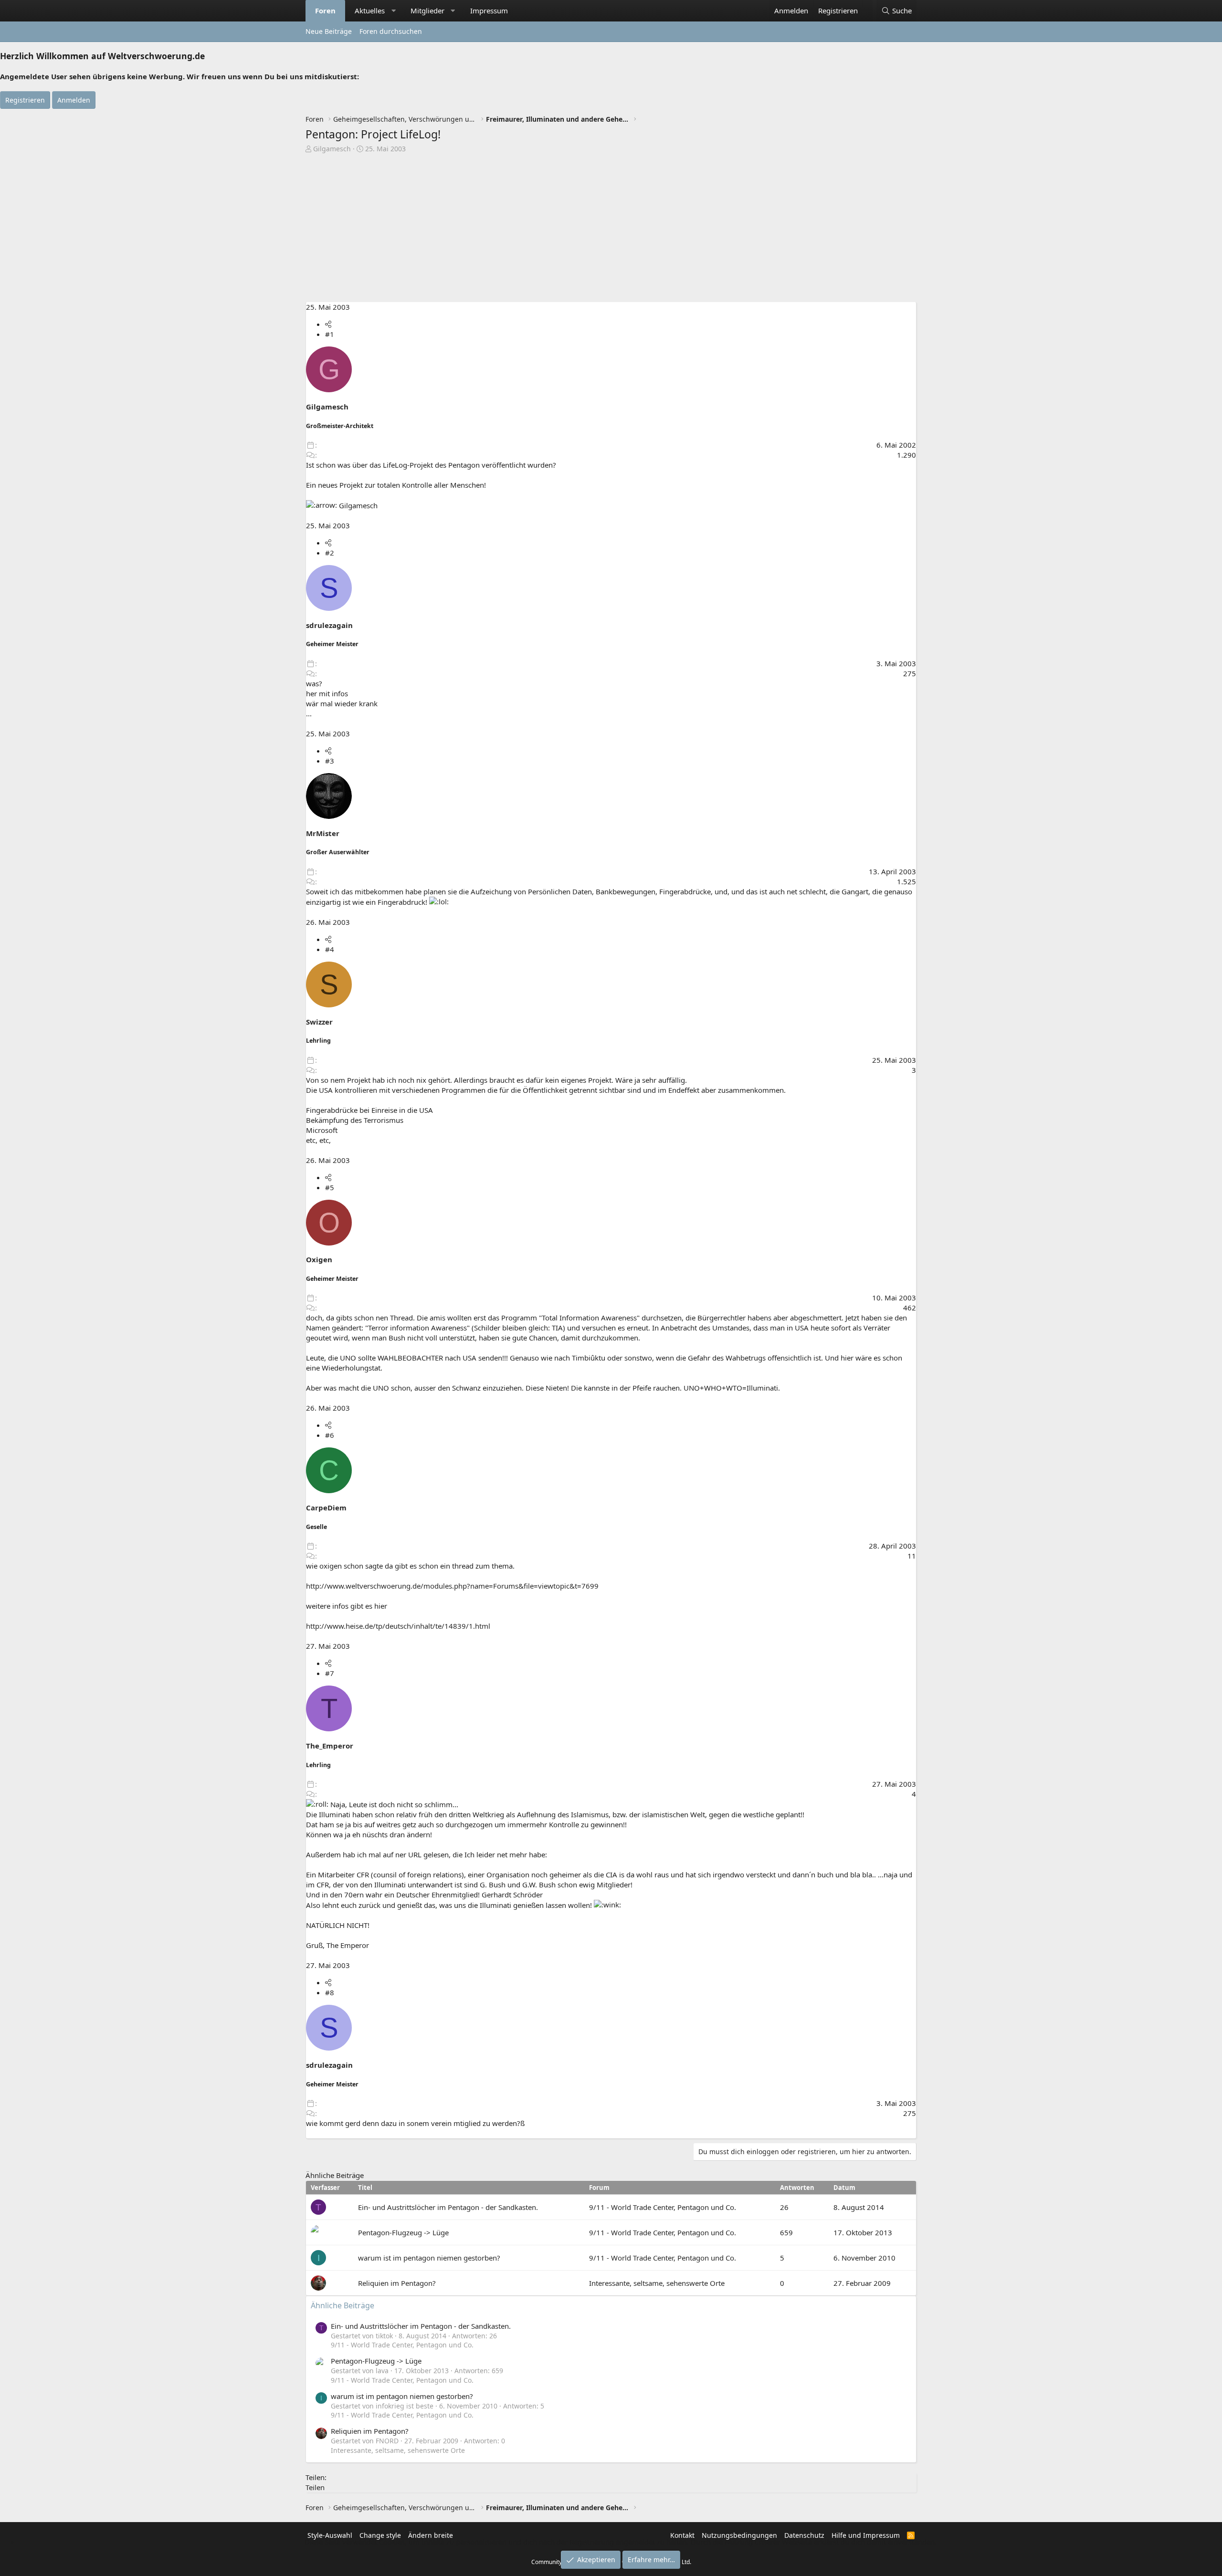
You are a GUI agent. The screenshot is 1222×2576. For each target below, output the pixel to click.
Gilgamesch (332, 149)
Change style (380, 2535)
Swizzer (319, 1022)
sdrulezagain (329, 625)
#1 (330, 334)
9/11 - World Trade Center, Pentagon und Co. (663, 2207)
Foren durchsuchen (391, 31)
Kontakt (682, 2535)
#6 (330, 1435)
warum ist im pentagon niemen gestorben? (429, 2258)
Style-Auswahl (330, 2535)
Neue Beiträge (329, 31)
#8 (330, 1992)
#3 (330, 761)
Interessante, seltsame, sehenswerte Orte (657, 2283)
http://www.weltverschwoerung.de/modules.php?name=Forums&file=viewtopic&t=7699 (452, 1586)
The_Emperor (330, 1746)
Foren (325, 10)
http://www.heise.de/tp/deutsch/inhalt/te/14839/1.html (398, 1626)
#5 (330, 1187)
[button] (394, 11)
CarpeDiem (326, 1508)
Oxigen (319, 1259)
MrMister (323, 833)
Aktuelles (370, 10)
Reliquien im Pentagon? (397, 2283)
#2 (330, 553)
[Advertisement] (611, 230)
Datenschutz (804, 2535)
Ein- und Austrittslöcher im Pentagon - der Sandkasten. (448, 2207)
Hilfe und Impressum (866, 2535)
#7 (330, 1673)
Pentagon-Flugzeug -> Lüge (403, 2232)
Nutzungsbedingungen (739, 2535)
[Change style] (868, 6)
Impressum (489, 10)
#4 (330, 949)
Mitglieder (427, 10)
